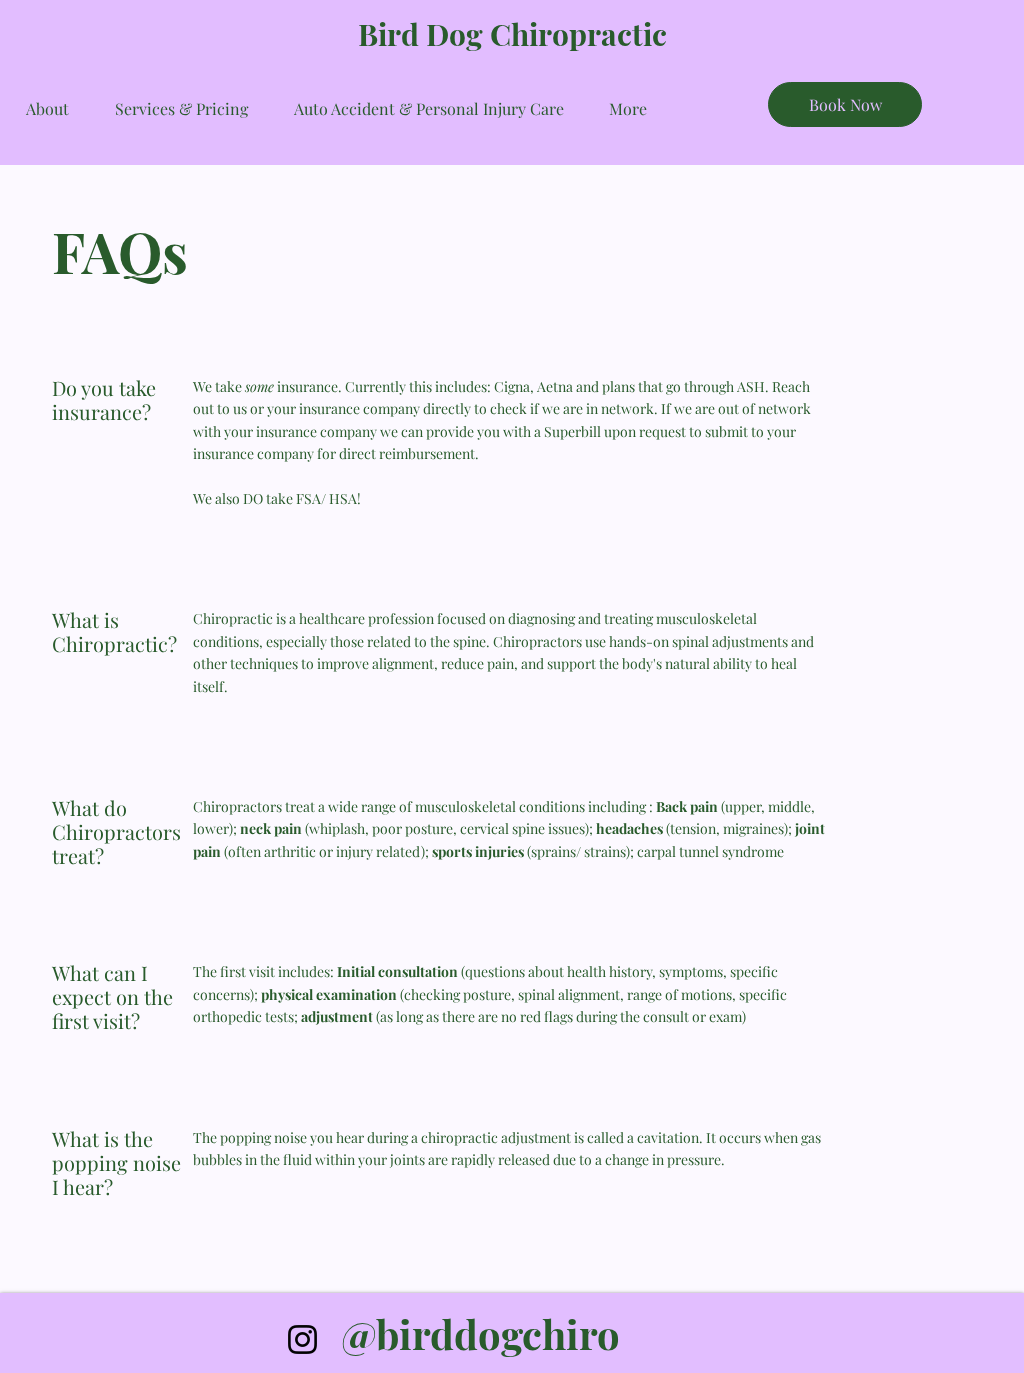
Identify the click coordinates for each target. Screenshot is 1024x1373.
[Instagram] (302, 1339)
